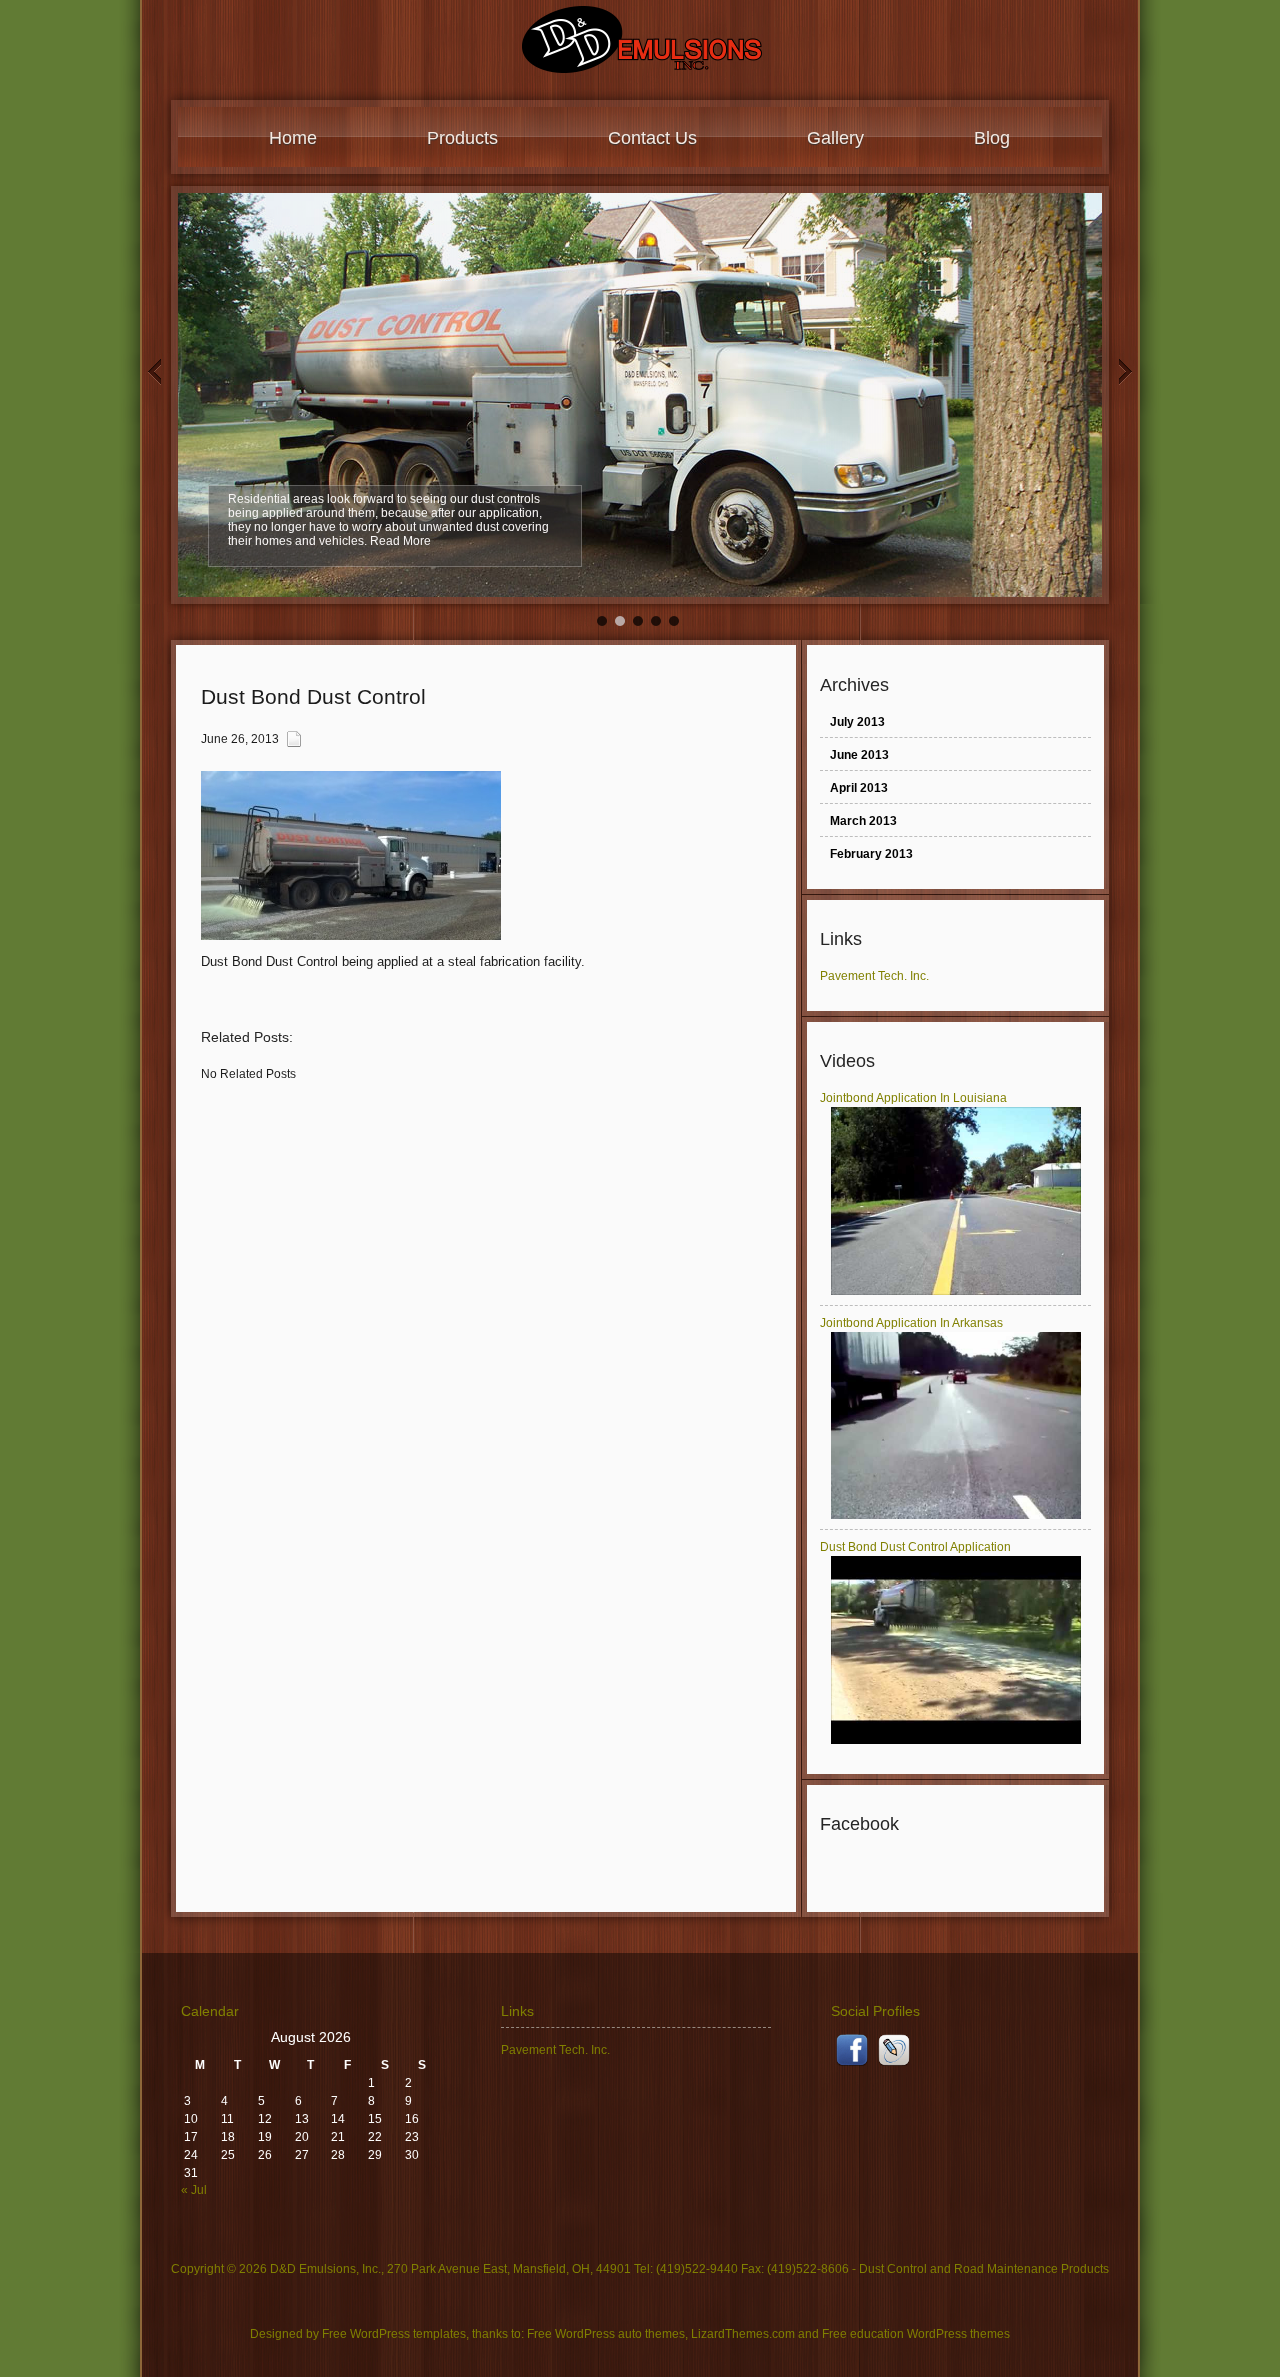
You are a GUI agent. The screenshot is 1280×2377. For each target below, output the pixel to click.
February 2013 (871, 854)
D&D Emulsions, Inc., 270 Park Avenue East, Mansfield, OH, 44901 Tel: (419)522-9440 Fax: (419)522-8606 (559, 2269)
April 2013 (859, 788)
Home (293, 138)
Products (462, 138)
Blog (992, 138)
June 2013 (859, 755)
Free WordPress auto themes (606, 2334)
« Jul (194, 2190)
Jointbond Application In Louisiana (913, 1098)
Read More (400, 541)
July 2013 (857, 722)
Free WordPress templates (394, 2334)
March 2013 (863, 821)
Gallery (835, 138)
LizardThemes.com (743, 2334)
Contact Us (652, 138)
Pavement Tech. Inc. (874, 976)
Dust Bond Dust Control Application (915, 1547)
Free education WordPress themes (916, 2334)
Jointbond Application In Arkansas (911, 1323)
